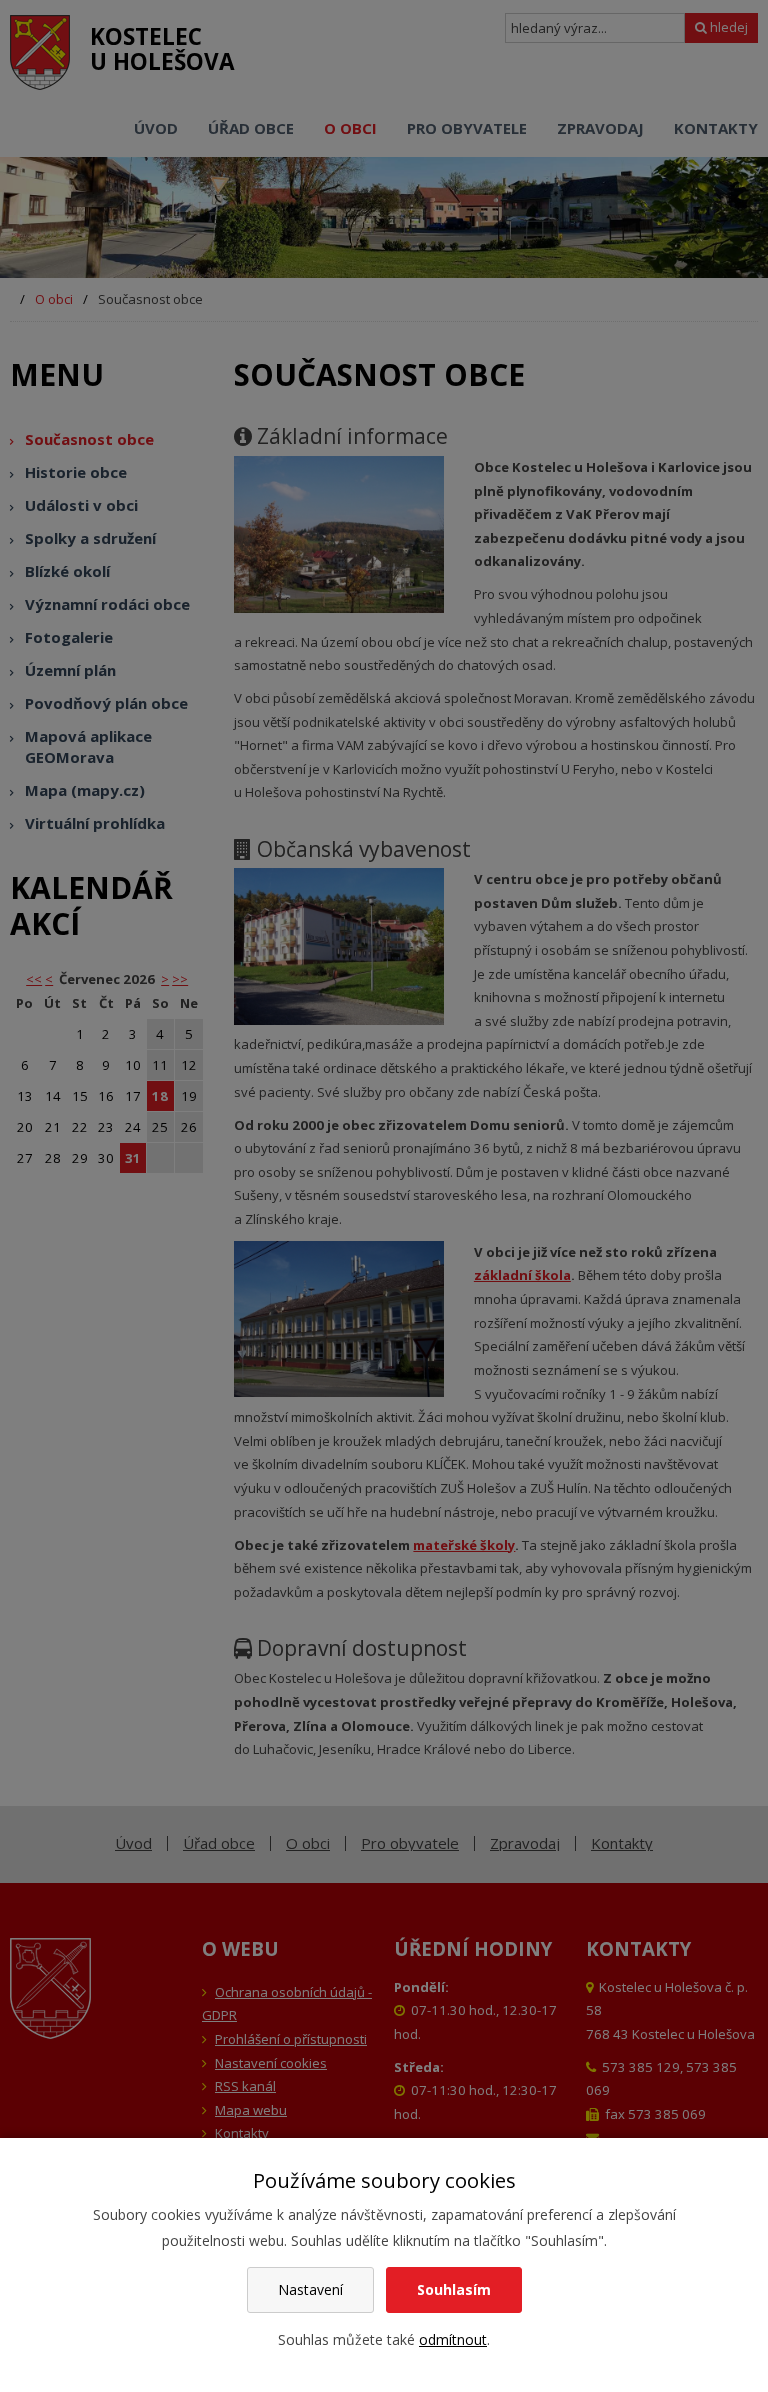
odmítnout (453, 2339)
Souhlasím (454, 2289)
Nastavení (310, 2289)
